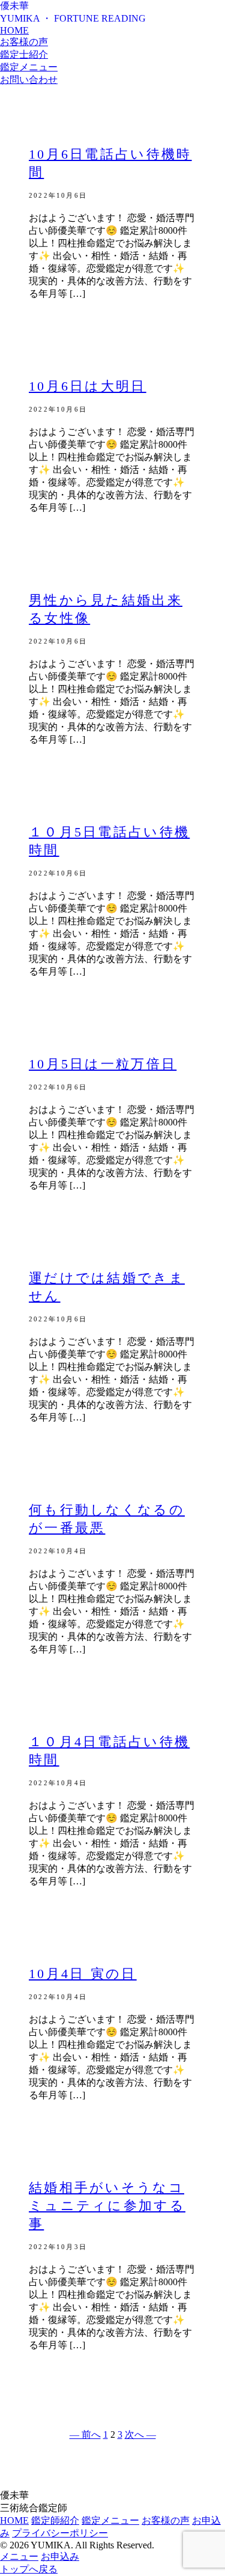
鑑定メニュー (29, 67)
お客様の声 (24, 42)
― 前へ (85, 2434)
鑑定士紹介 (24, 54)
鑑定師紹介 (55, 2520)
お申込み (60, 2556)
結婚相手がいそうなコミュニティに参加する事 (107, 2206)
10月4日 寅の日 (83, 1974)
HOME (14, 30)
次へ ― (140, 2434)
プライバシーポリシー (60, 2533)
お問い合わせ (29, 80)
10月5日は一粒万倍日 (103, 1064)
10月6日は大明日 (88, 386)
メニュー (19, 2556)
